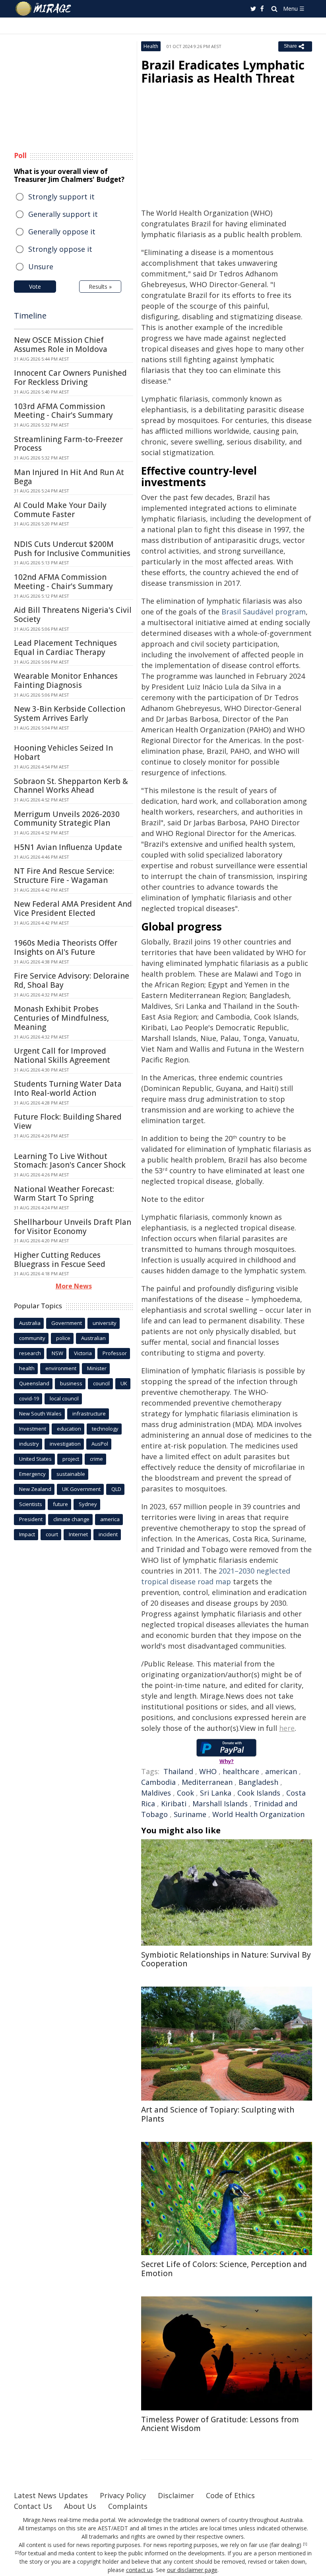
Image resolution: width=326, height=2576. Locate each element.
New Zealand (35, 1489)
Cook (185, 1793)
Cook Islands (259, 1793)
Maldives (156, 1793)
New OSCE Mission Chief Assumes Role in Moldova (61, 345)
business (71, 1383)
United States (35, 1459)
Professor (115, 1353)
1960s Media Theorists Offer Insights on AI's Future (66, 947)
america (110, 1519)
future (60, 1504)
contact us (140, 2570)
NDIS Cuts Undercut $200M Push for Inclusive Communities (72, 549)
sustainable (71, 1474)
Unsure (41, 266)
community (32, 1338)
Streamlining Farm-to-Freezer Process (68, 444)
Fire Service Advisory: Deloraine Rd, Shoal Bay (72, 980)
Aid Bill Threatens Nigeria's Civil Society (73, 615)
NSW (57, 1353)
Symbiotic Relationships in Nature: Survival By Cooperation (226, 1959)
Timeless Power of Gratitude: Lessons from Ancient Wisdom (220, 2424)
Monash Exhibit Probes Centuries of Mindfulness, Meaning (61, 1018)
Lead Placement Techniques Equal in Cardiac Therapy (65, 648)
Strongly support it (61, 197)
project (71, 1459)
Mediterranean (207, 1782)
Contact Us (33, 2506)
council (101, 1383)
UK (124, 1383)
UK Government (81, 1489)
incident (108, 1534)
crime (96, 1459)
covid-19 (29, 1398)
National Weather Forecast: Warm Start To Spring (64, 1194)
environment (61, 1368)
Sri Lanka (216, 1793)
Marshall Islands (220, 1804)
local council (64, 1398)
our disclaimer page (192, 2570)
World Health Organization (258, 1814)
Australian (93, 1338)
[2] (17, 2553)
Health (151, 46)
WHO (208, 1771)
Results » (100, 287)
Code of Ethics (230, 2495)
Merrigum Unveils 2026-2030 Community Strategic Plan (67, 819)
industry (29, 1444)
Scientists (31, 1504)
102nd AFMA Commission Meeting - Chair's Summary (63, 582)
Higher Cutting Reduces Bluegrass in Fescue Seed (60, 1260)
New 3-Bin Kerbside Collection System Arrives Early (70, 714)
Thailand (178, 1771)
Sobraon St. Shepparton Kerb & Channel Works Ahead (71, 786)
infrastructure (89, 1414)
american (281, 1771)
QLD (116, 1489)
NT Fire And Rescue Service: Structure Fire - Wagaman (64, 876)
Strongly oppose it (60, 249)
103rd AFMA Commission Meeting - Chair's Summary (63, 411)
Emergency (32, 1474)
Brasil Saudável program (264, 612)
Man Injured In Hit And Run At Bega (69, 477)
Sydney (88, 1504)
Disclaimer (176, 2495)
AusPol (100, 1444)
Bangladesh (258, 1782)
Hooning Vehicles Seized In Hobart (63, 752)
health (27, 1368)
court (52, 1534)
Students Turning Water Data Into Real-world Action (68, 1088)
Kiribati (174, 1804)
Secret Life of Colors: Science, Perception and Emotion (224, 2269)
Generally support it (63, 214)
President (31, 1519)
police (63, 1338)
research (30, 1353)
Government (67, 1323)
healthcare (241, 1771)
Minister (97, 1368)
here (287, 1728)
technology (105, 1429)
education (69, 1429)
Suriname (190, 1814)
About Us (80, 2506)
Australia (30, 1323)
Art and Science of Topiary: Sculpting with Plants (218, 2114)
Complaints (128, 2506)
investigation (65, 1444)
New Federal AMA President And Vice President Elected (73, 909)
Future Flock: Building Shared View (68, 1121)
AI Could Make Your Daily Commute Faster (60, 510)
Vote (35, 287)
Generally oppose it (62, 232)
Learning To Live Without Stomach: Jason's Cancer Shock (70, 1161)
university (105, 1323)
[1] (305, 2544)
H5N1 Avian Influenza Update (68, 847)
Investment (33, 1429)
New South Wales (40, 1414)
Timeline (30, 316)
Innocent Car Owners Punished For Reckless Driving (70, 378)
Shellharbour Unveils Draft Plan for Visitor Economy (73, 1227)
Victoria (83, 1353)
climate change (71, 1519)
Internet (78, 1534)
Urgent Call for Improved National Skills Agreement (62, 1055)
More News (74, 1286)
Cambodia (158, 1782)
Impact (27, 1534)
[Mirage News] (44, 9)
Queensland (34, 1383)
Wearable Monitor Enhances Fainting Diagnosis (66, 681)
